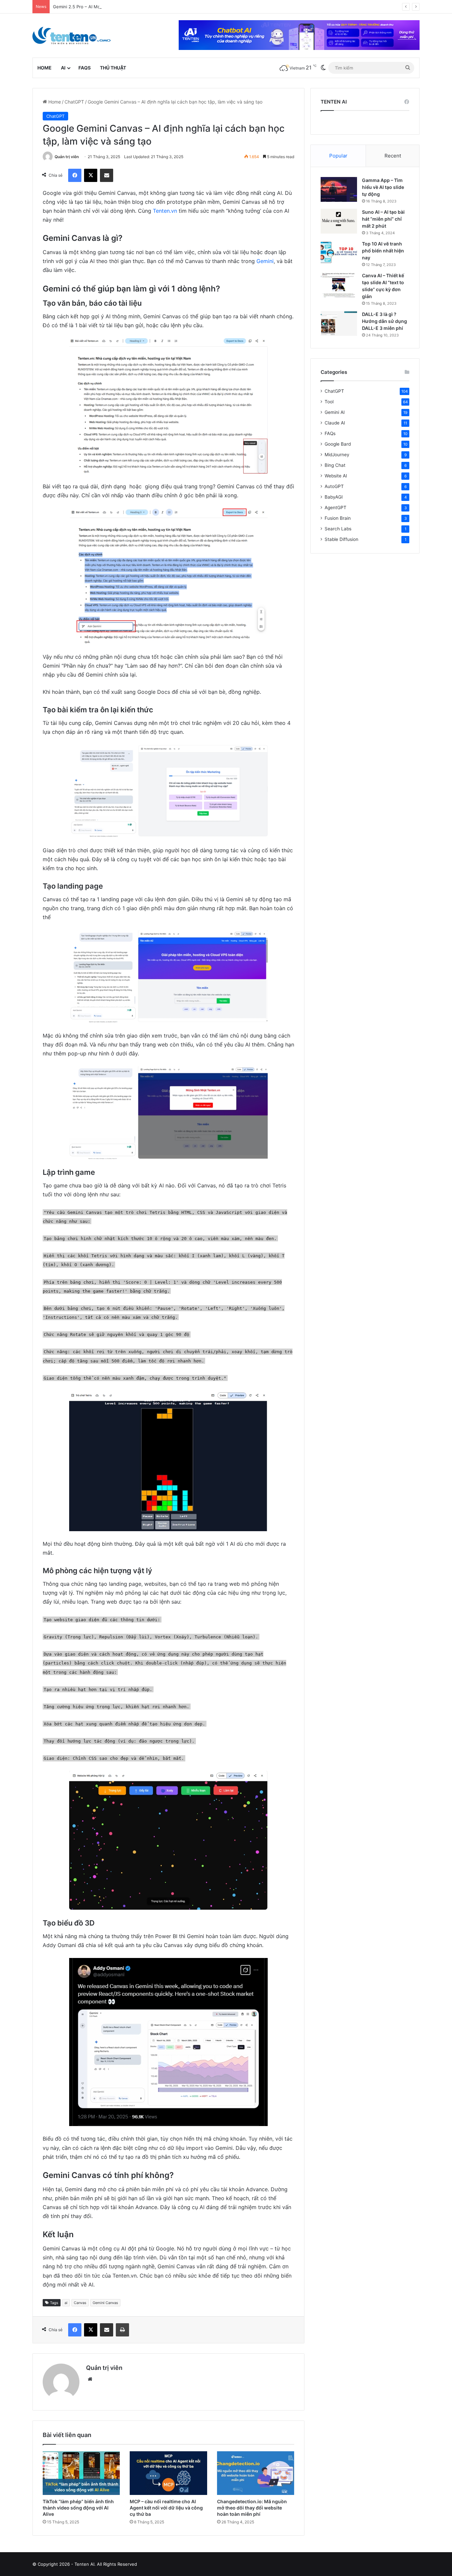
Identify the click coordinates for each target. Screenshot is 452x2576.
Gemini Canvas (105, 2303)
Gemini (265, 261)
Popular (338, 156)
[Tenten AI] (71, 36)
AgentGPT (336, 508)
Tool (329, 402)
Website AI (336, 476)
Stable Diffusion (341, 539)
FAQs (85, 68)
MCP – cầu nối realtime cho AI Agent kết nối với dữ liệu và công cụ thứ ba (166, 2508)
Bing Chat (335, 465)
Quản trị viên (67, 157)
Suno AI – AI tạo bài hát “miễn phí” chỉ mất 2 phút (383, 219)
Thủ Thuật (113, 68)
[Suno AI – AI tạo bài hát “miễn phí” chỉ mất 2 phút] (339, 221)
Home (45, 68)
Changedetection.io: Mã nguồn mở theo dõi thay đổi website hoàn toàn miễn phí (252, 2508)
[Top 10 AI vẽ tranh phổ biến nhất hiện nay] (339, 253)
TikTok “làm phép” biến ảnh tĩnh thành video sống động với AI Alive (78, 2508)
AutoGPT (334, 486)
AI (63, 68)
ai (66, 2303)
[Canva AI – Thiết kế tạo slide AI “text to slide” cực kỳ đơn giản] (339, 285)
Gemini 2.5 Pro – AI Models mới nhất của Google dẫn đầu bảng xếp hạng (128, 7)
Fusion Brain (338, 518)
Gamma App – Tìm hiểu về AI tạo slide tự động (383, 187)
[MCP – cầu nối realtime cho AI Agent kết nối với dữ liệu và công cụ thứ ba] (168, 2473)
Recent (393, 156)
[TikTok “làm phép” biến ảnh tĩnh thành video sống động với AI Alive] (81, 2473)
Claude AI (335, 423)
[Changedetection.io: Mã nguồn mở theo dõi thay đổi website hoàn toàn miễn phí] (256, 2473)
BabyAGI (334, 497)
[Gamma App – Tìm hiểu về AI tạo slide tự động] (339, 189)
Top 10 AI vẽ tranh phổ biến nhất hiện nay (383, 251)
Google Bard (338, 444)
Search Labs (338, 529)
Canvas (80, 2303)
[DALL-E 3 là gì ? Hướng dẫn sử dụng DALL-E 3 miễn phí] (339, 323)
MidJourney (337, 455)
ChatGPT (74, 102)
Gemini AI (335, 412)
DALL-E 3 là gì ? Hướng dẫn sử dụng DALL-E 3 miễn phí (384, 321)
